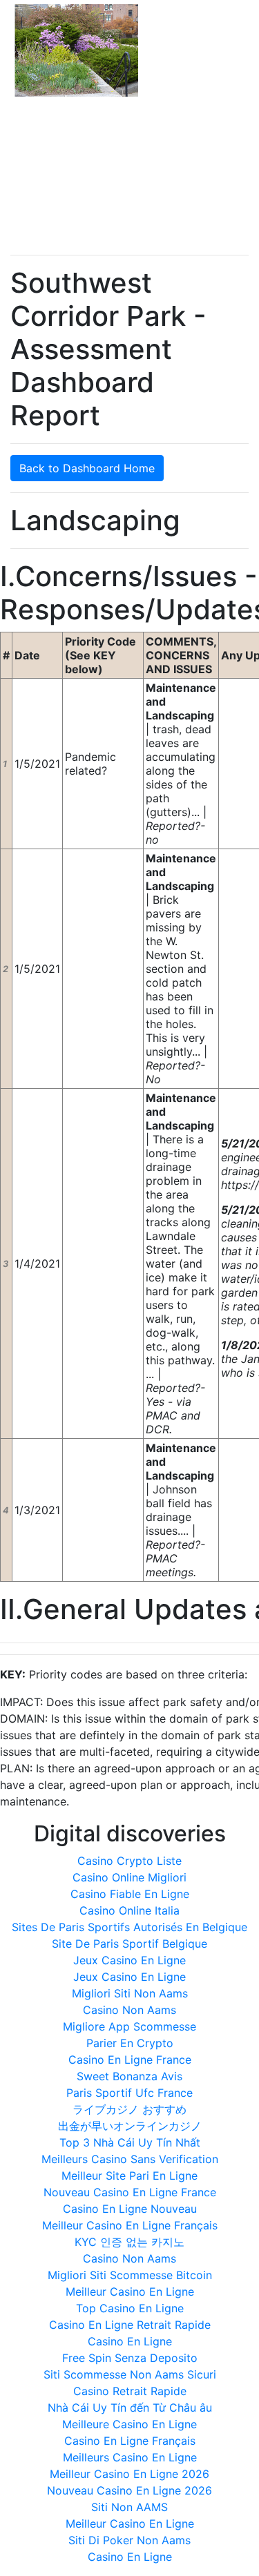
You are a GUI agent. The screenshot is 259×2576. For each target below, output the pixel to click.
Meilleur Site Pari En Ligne (129, 2176)
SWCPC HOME (47, 128)
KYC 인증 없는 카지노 (129, 2242)
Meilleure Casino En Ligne (129, 2424)
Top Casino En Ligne (130, 2308)
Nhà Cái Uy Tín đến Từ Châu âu (130, 2408)
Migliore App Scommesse (129, 2026)
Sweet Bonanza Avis (129, 2076)
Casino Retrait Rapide (130, 2391)
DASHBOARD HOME (112, 128)
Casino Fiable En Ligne (130, 1894)
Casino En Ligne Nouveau (130, 2209)
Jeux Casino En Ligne (129, 1960)
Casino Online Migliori (129, 1877)
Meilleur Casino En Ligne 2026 (129, 2474)
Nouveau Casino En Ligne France (130, 2192)
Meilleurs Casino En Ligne (130, 2457)
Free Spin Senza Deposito (130, 2358)
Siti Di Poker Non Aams (129, 2540)
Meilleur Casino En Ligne (130, 2292)
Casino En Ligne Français (130, 2441)
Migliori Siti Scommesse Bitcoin (130, 2275)
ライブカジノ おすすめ (129, 2109)
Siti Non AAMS (129, 2507)
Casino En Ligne (130, 2341)
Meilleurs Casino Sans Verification (130, 2159)
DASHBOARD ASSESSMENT (194, 128)
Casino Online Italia (129, 1910)
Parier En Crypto (130, 2043)
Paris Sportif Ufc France (129, 2093)
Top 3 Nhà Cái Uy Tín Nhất (130, 2142)
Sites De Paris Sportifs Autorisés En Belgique (129, 1927)
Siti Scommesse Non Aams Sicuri (130, 2374)
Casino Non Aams (129, 2010)
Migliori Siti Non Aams (130, 1993)
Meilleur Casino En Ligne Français (130, 2225)
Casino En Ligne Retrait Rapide (130, 2325)
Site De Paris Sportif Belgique (129, 1944)
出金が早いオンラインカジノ (130, 2126)
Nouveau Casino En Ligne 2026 (129, 2490)
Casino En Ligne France (130, 2060)
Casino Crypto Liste (129, 1861)
